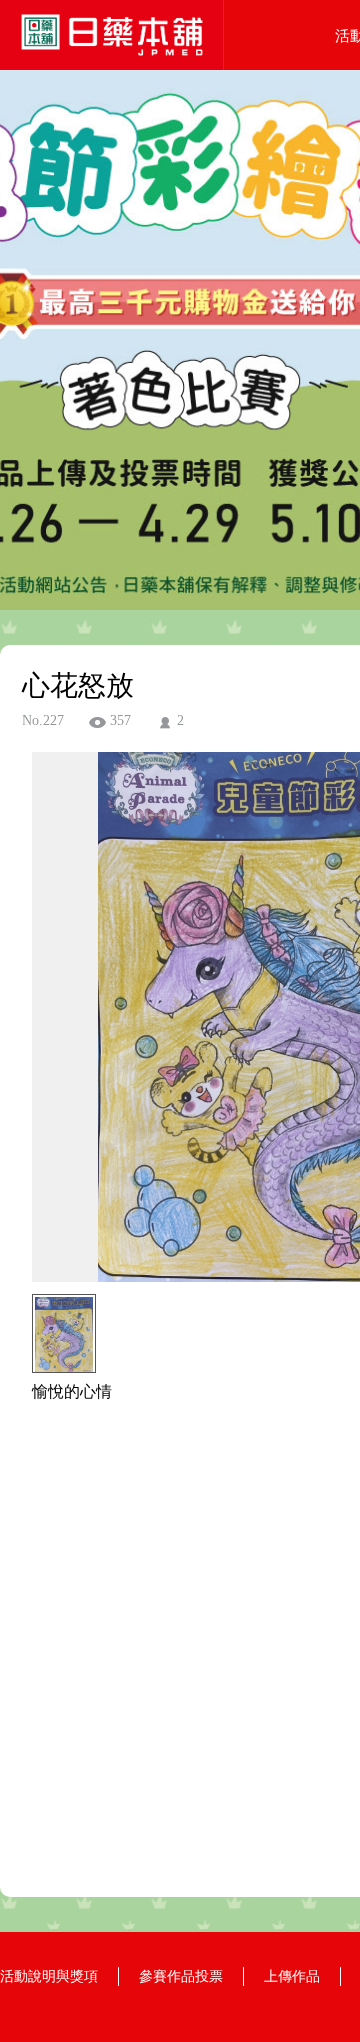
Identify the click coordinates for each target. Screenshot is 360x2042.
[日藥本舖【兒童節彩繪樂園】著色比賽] (112, 64)
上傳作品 (292, 1976)
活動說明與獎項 (49, 1976)
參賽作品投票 (181, 1976)
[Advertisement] (180, 1661)
